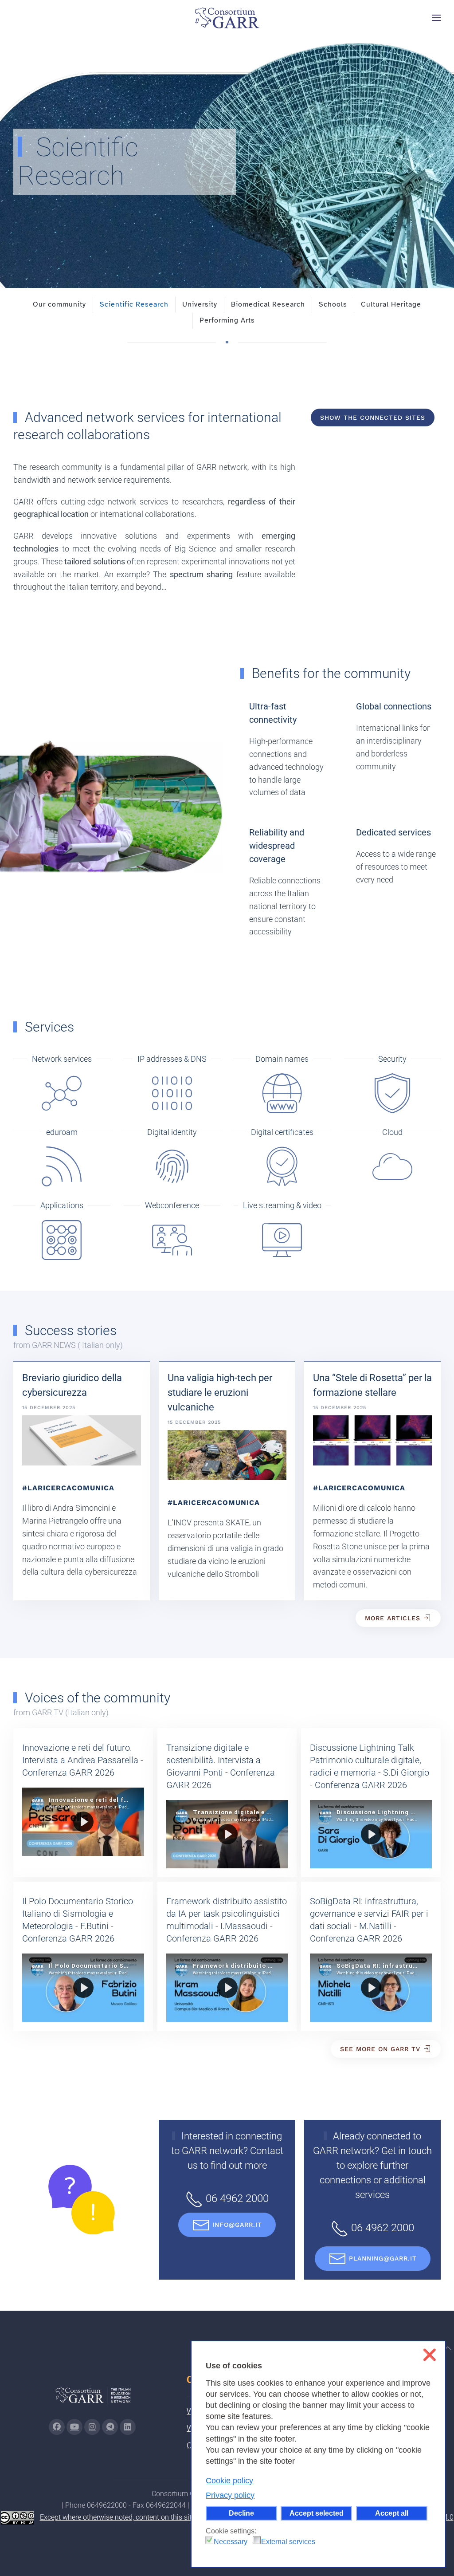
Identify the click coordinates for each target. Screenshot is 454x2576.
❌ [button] (429, 2355)
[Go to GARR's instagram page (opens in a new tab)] (92, 2427)
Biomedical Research (268, 304)
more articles (393, 1618)
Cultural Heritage (391, 304)
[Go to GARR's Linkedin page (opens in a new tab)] (128, 2427)
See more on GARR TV (380, 2049)
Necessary (231, 2542)
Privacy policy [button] (230, 2495)
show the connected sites (373, 418)
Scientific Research (134, 304)
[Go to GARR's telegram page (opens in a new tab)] (110, 2427)
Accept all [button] (392, 2513)
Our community (59, 304)
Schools (333, 304)
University (200, 304)
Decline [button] (241, 2513)
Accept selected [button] (317, 2513)
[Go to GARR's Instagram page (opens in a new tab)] (57, 2427)
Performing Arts (227, 320)
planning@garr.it (383, 2258)
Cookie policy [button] (229, 2481)
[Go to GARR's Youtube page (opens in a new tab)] (74, 2427)
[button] (436, 18)
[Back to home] (227, 18)
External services (288, 2542)
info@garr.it (237, 2225)
